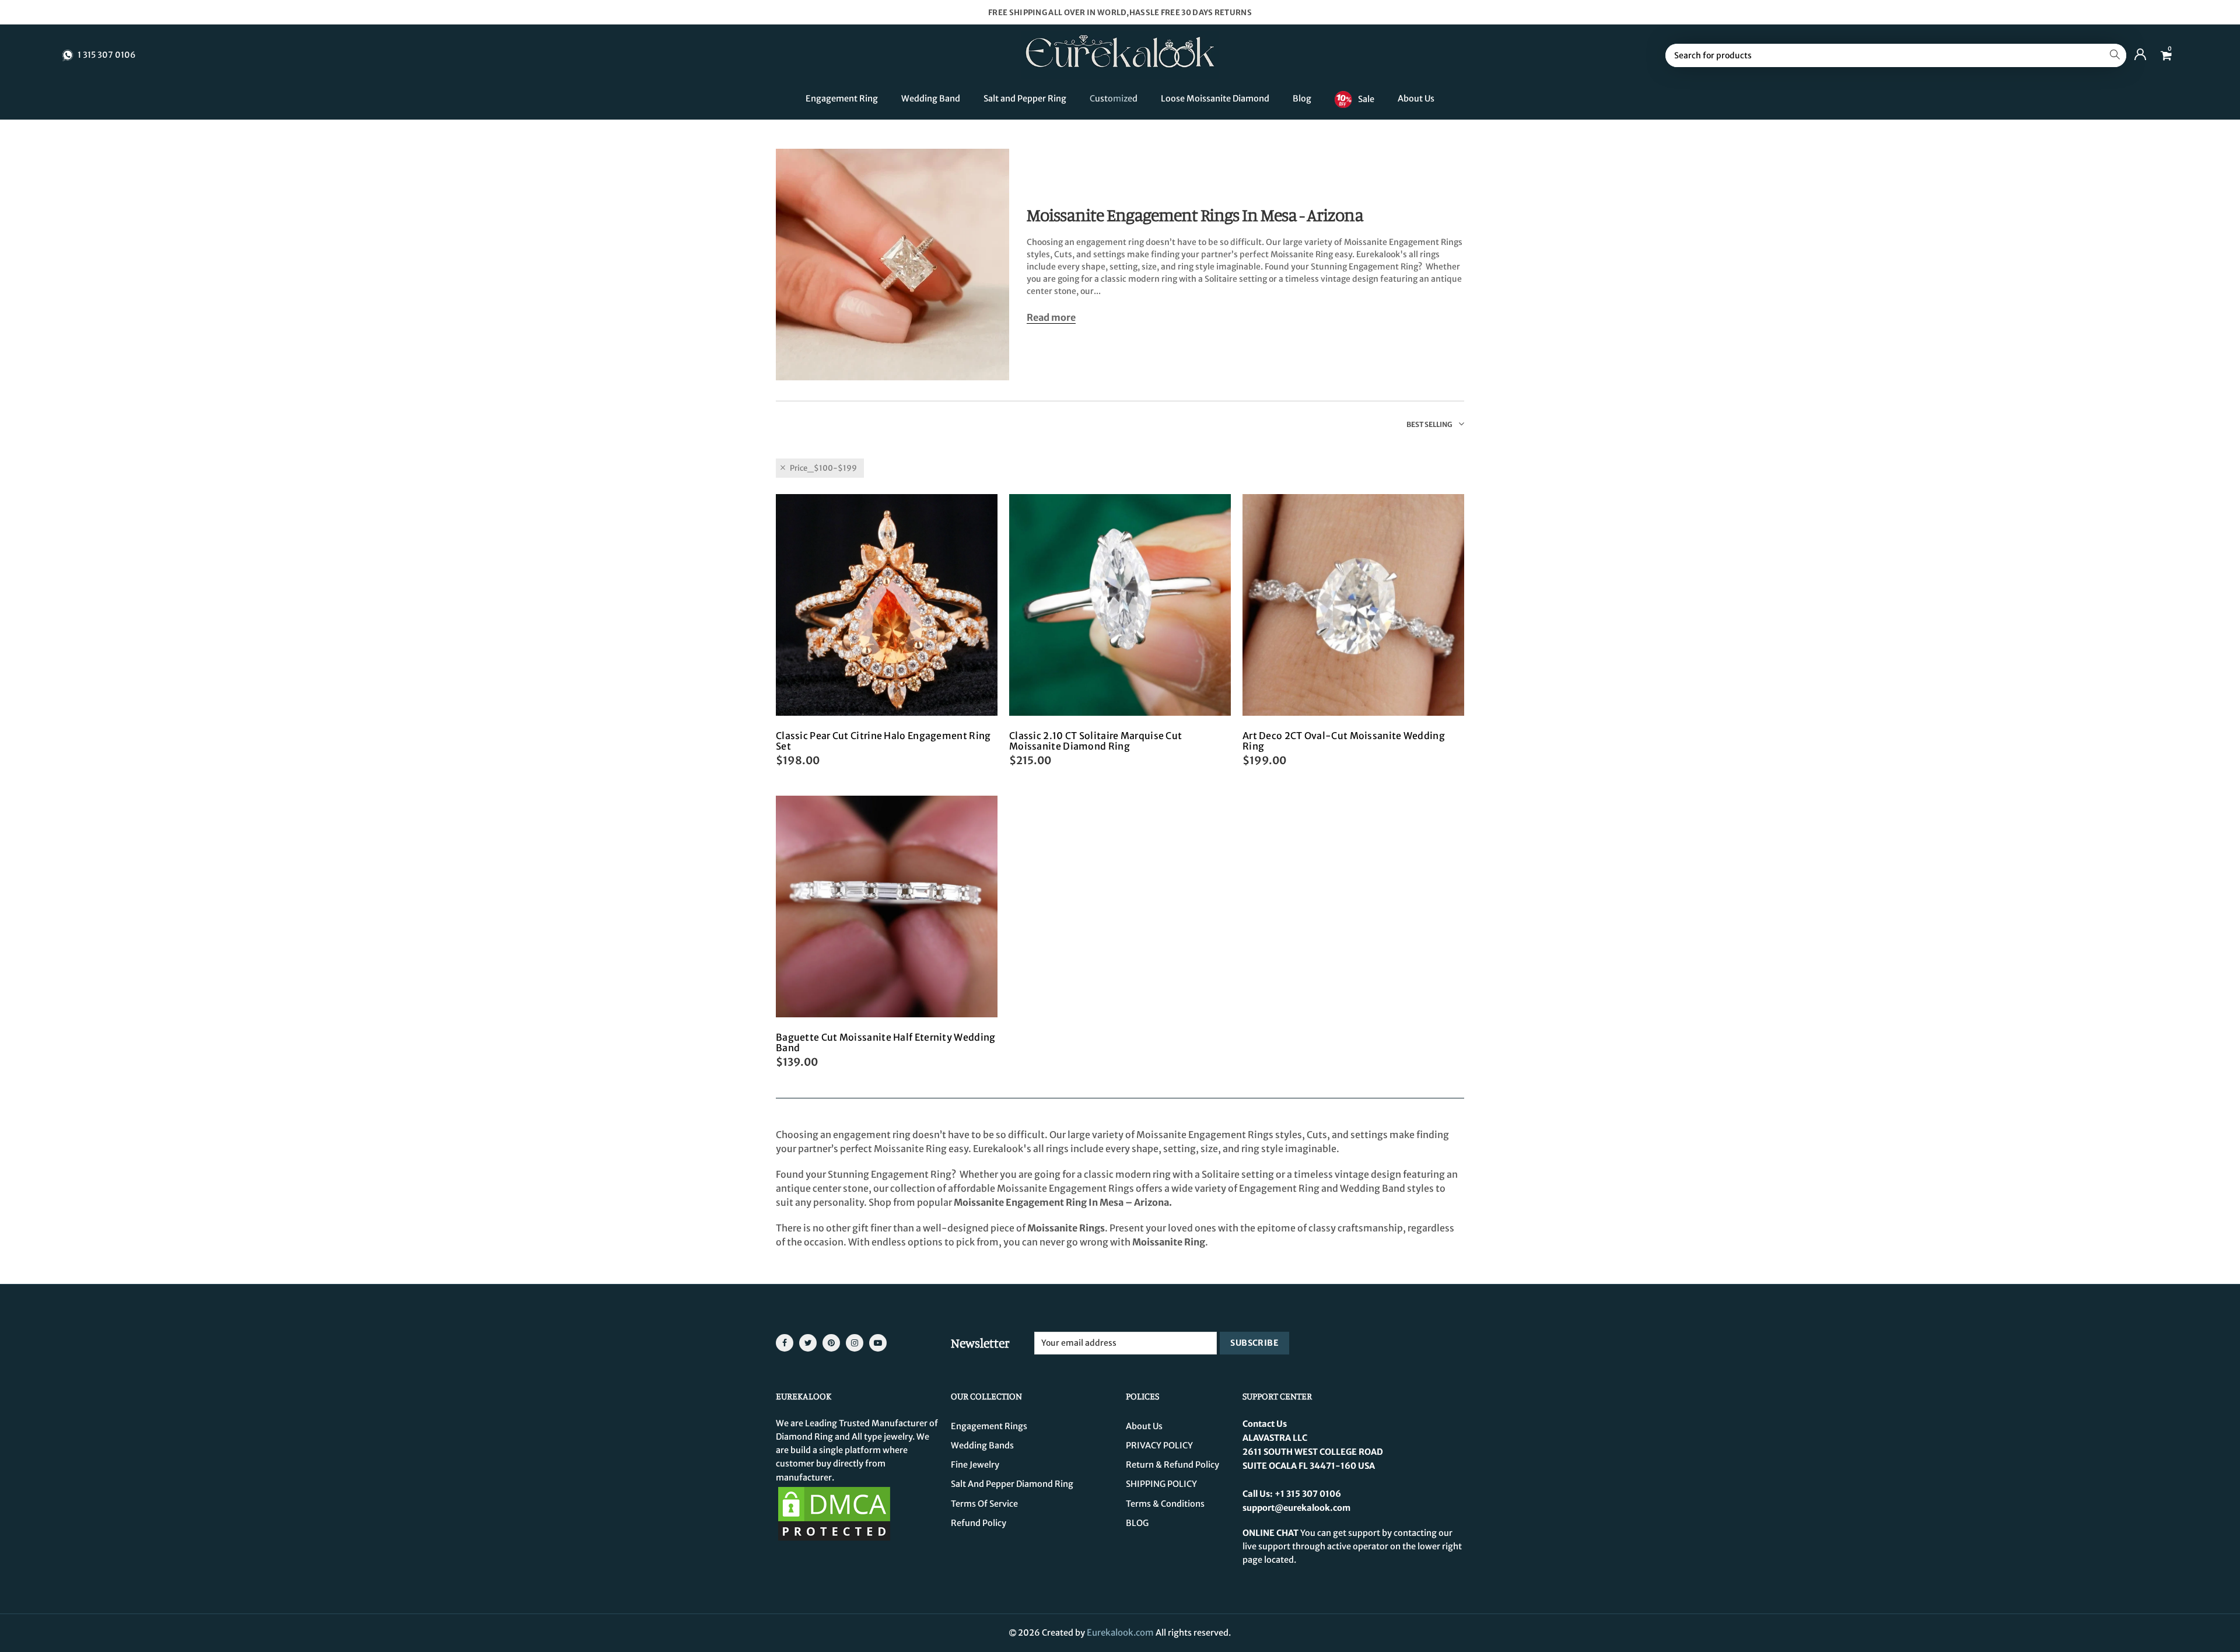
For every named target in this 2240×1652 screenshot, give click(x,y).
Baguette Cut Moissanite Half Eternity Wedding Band (886, 1042)
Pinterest (831, 1343)
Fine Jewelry (975, 1465)
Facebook (785, 1343)
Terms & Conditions (1165, 1504)
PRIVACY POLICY (1159, 1445)
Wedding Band (931, 99)
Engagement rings (989, 1426)
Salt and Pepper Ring (1025, 99)
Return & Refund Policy (1172, 1465)
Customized (1114, 99)
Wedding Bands (982, 1445)
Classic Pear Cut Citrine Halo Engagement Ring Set (883, 741)
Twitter (808, 1343)
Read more (1051, 318)
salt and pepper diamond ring (1012, 1484)
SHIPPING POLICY (1161, 1484)
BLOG (1137, 1523)
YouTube (878, 1343)
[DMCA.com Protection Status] (834, 1513)
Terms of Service (984, 1504)
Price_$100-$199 (823, 468)
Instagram (855, 1343)
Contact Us (1265, 1424)
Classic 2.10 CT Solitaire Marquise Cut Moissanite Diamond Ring (1095, 741)
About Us (1416, 99)
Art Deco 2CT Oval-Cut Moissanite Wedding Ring (1344, 741)
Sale (1366, 99)
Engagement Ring (842, 99)
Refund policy (979, 1523)
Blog (1302, 99)
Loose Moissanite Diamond (1215, 99)
